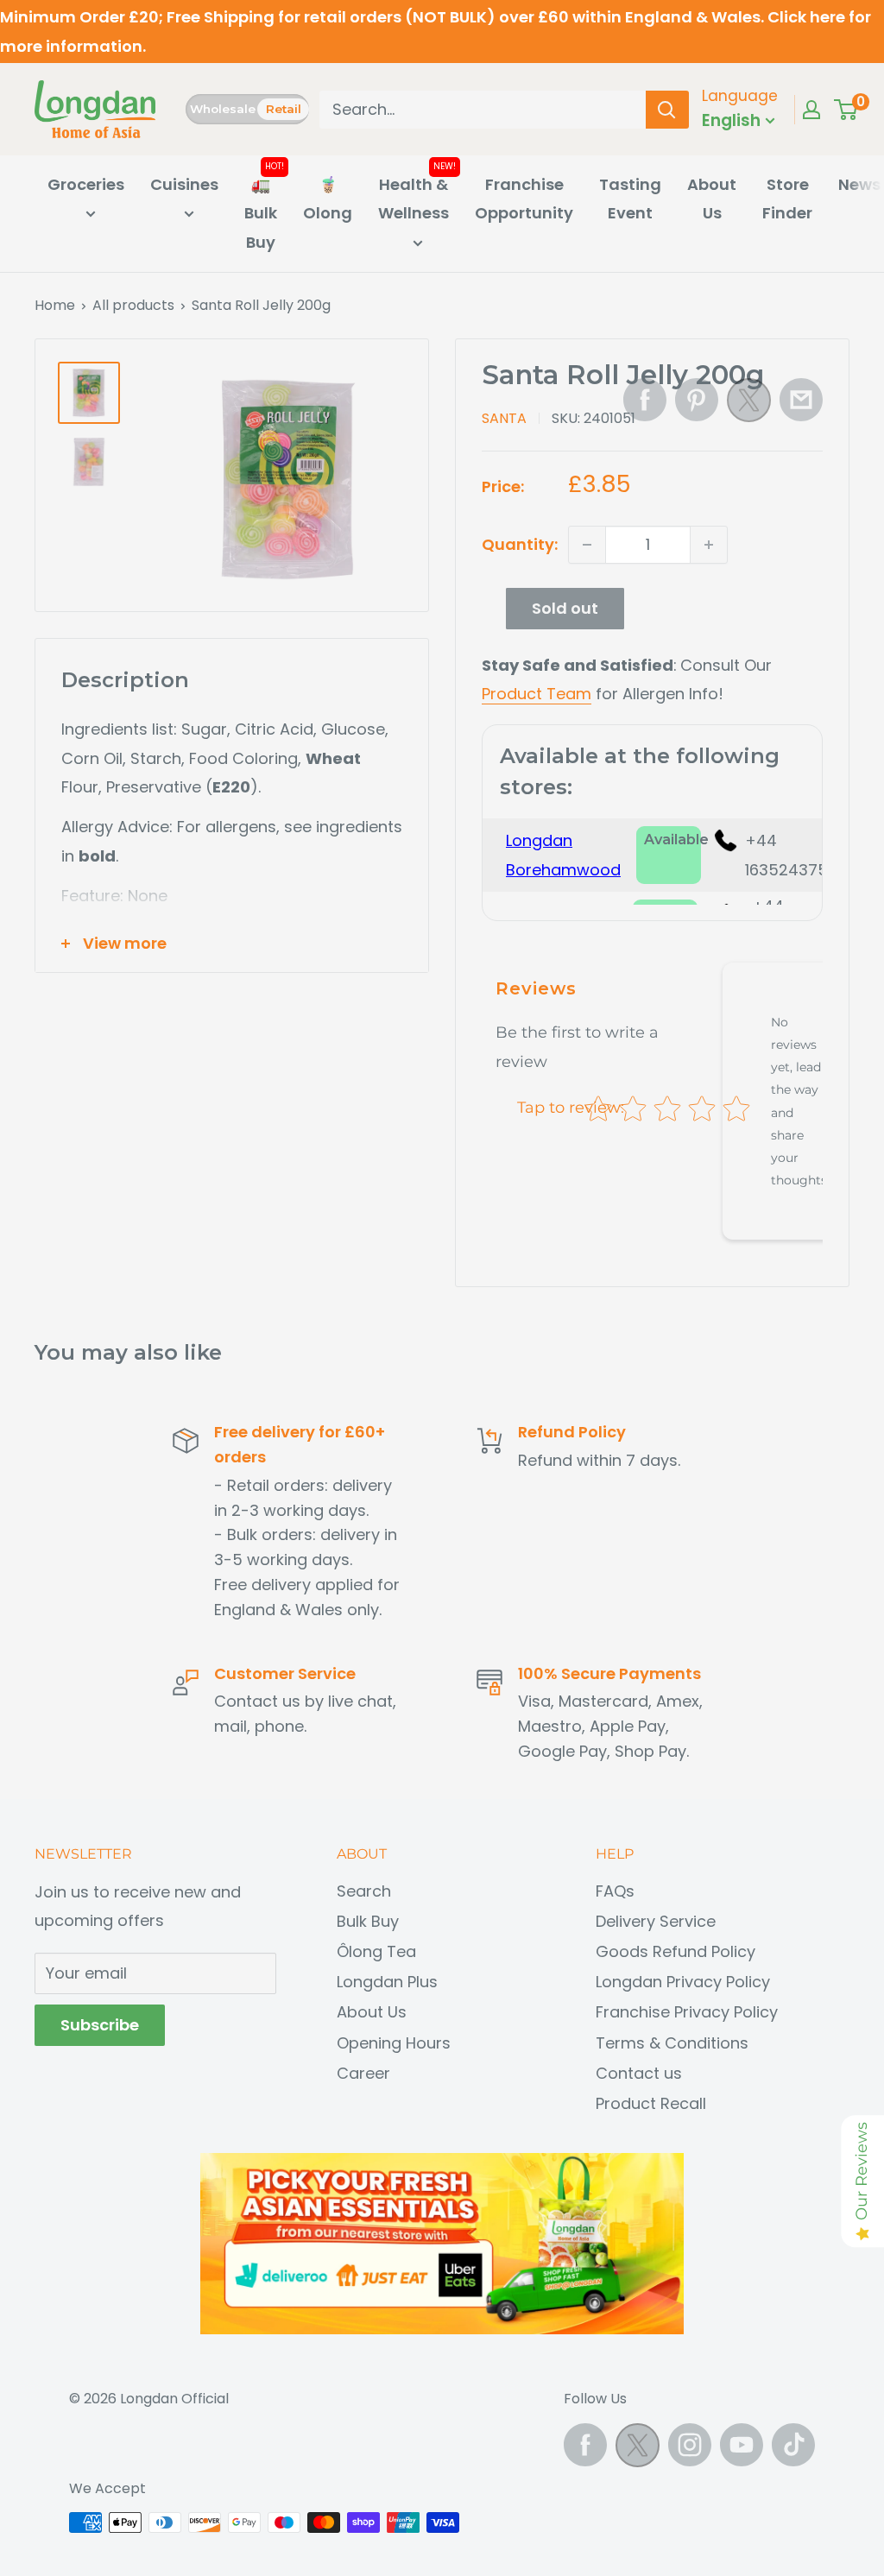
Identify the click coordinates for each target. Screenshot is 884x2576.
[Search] (667, 110)
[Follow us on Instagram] (690, 2445)
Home (55, 305)
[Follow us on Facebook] (585, 2445)
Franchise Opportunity (524, 199)
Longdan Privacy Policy (683, 1982)
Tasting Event (630, 199)
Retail (284, 109)
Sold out (565, 608)
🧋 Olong (328, 199)
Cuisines (184, 184)
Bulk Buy (368, 1921)
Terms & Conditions (672, 2043)
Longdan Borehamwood (563, 855)
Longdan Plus (387, 1982)
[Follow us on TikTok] (793, 2445)
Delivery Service (656, 1921)
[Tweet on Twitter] (749, 405)
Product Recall (651, 2103)
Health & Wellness (414, 199)
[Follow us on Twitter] (638, 2450)
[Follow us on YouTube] (742, 2445)
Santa (504, 418)
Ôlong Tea (376, 1951)
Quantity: (520, 544)
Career (363, 2073)
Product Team (537, 694)
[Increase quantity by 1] (709, 545)
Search (364, 1891)
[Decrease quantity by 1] (587, 545)
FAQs (615, 1891)
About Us (712, 199)
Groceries (86, 184)
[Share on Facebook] (645, 400)
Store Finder (787, 199)
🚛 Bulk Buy (261, 213)
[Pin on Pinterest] (697, 400)
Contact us (639, 2073)
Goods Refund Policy (676, 1951)
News (859, 184)
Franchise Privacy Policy (687, 2012)
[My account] (811, 110)
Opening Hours (394, 2043)
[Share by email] (801, 400)
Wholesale (223, 109)
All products (133, 305)
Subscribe (100, 2025)
